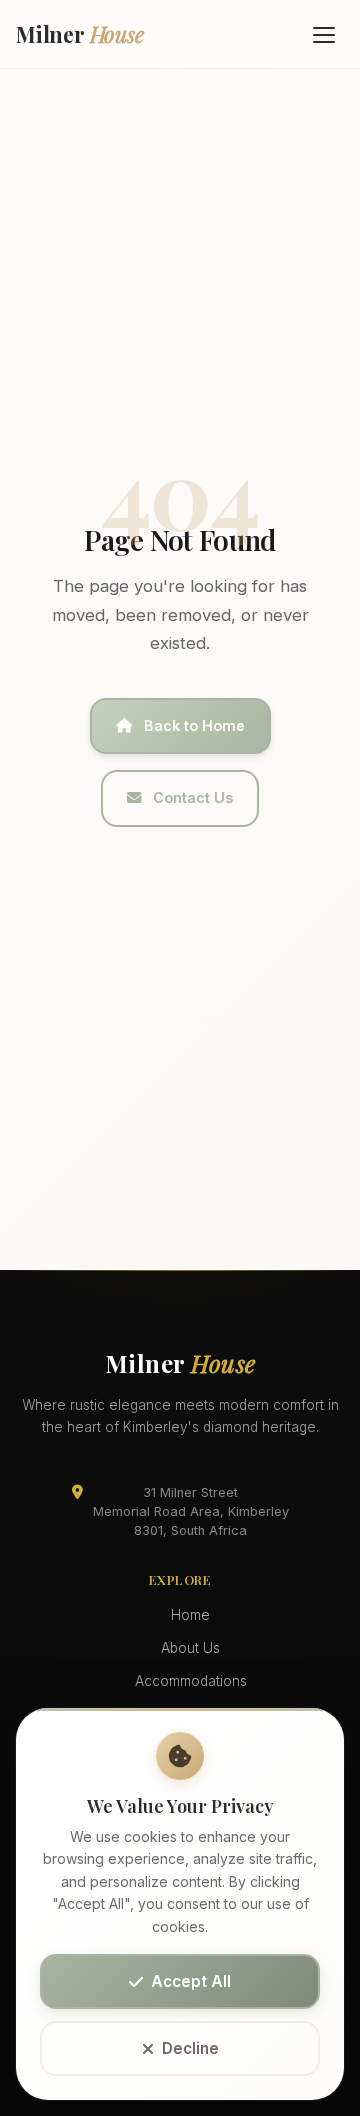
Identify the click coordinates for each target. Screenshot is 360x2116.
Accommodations (191, 1681)
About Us (190, 1648)
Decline (190, 2048)
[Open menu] (324, 34)
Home (190, 1615)
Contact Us (193, 797)
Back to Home (194, 725)
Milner (79, 34)
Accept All (191, 1981)
